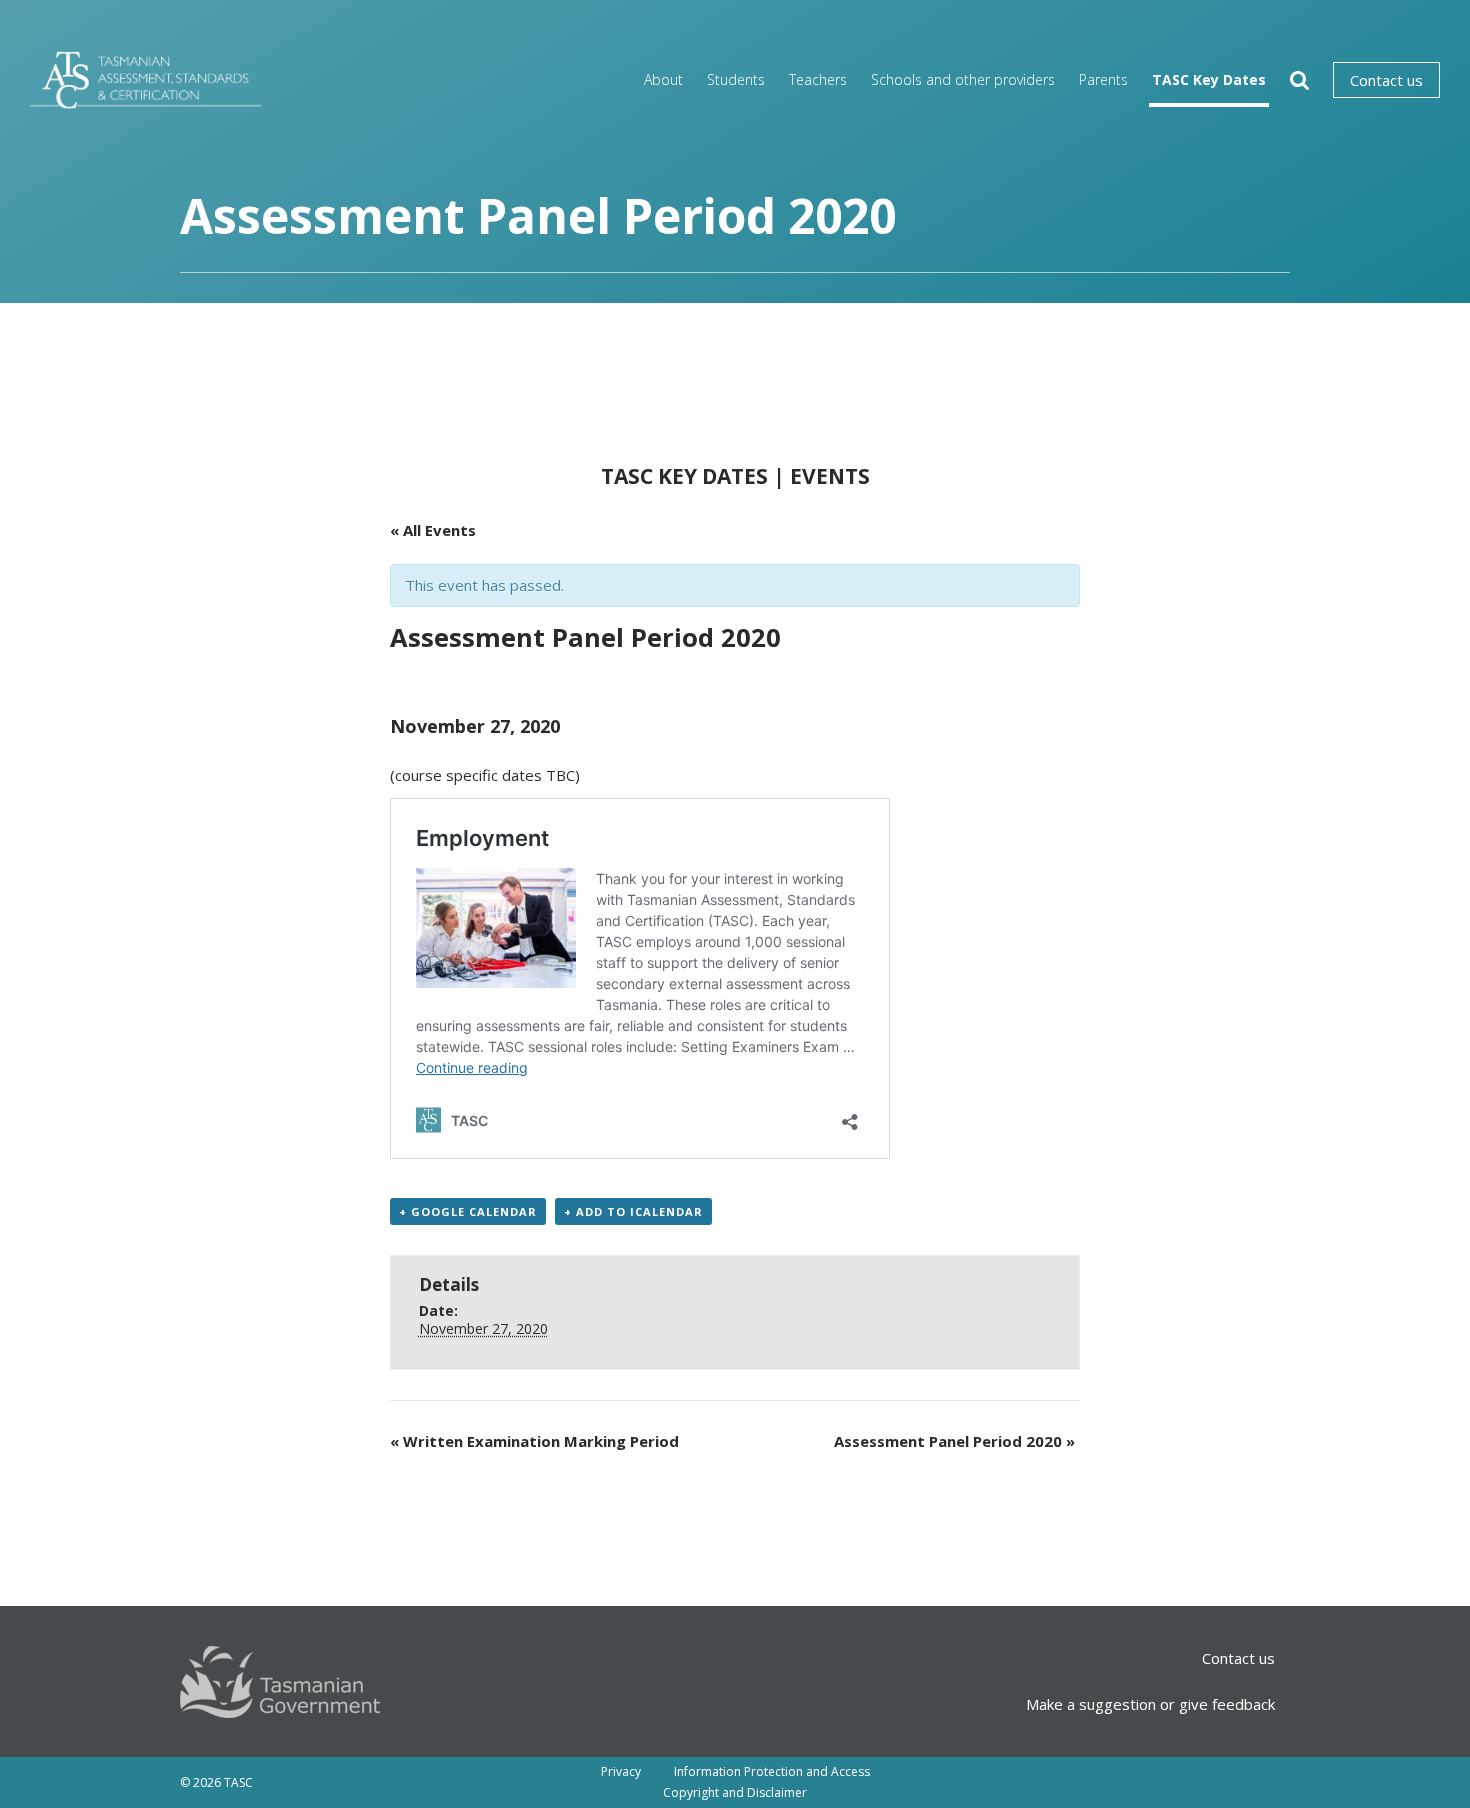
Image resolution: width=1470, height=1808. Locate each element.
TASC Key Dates (1209, 79)
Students (736, 79)
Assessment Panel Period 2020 (954, 1441)
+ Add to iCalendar (633, 1211)
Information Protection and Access (772, 1771)
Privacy (621, 1771)
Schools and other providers (963, 79)
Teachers (818, 79)
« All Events (433, 530)
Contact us (1386, 80)
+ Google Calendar (468, 1211)
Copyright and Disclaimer (735, 1792)
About (663, 79)
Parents (1103, 79)
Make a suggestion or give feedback (1150, 1704)
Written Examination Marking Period (534, 1441)
